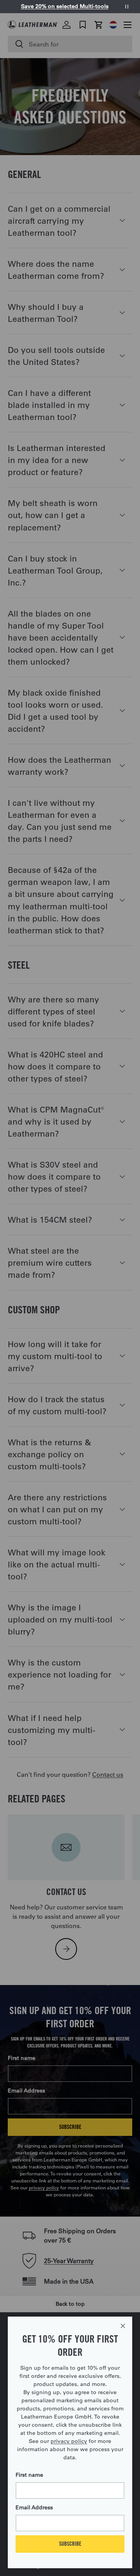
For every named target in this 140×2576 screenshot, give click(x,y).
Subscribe (70, 2544)
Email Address (34, 2507)
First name (29, 2475)
